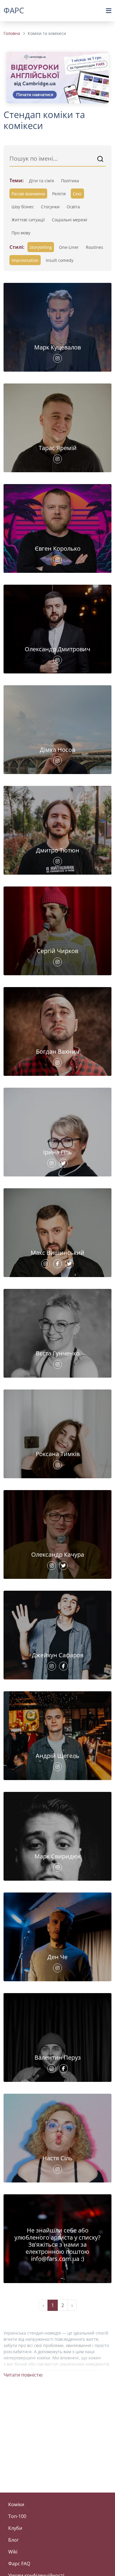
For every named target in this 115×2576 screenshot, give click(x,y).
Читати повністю (23, 2375)
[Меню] (109, 11)
